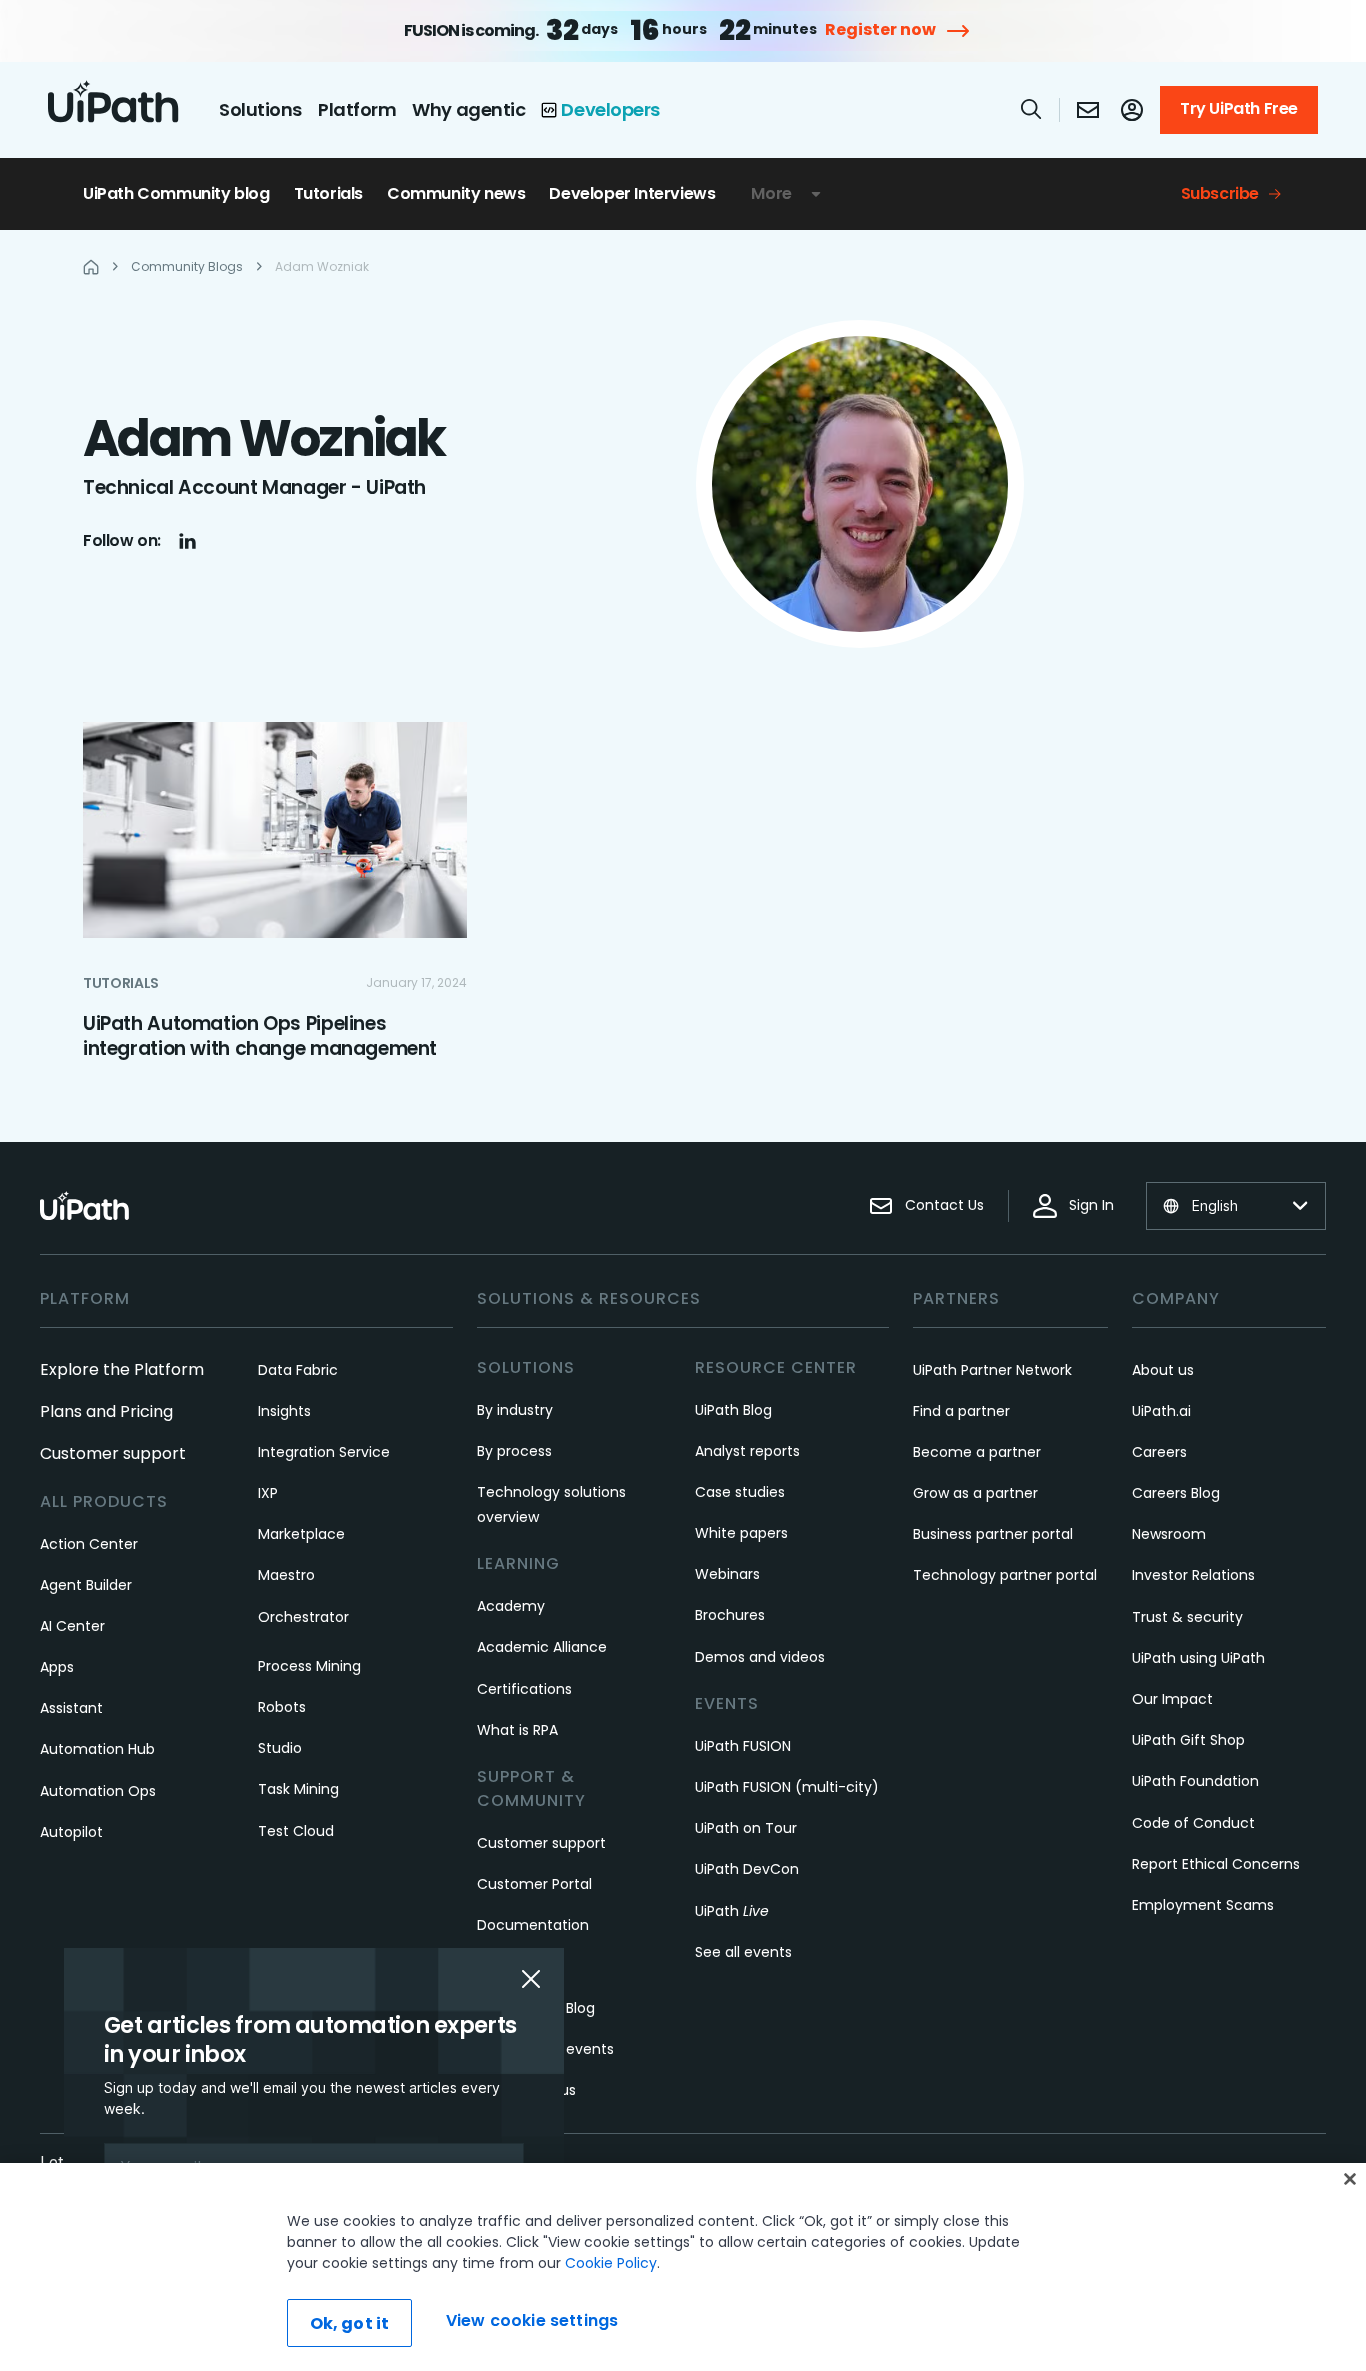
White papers (741, 1533)
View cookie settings (532, 2320)
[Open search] (1032, 109)
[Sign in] (1132, 110)
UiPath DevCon (747, 1869)
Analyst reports (747, 1451)
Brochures (730, 1615)
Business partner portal (993, 1534)
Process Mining (309, 1666)
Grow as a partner (975, 1493)
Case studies (740, 1492)
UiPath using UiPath (1198, 1658)
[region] (683, 2267)
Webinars (727, 1574)
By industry (515, 1410)
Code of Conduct (1193, 1823)
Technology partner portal (1005, 1575)
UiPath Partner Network (992, 1370)
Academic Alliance (542, 1647)
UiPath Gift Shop (1188, 1740)
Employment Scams (1203, 1905)
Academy (511, 1606)
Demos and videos (760, 1657)
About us (1163, 1370)
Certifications (524, 1689)
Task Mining (298, 1789)
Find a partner (961, 1411)
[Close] (1350, 2179)
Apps (57, 1667)
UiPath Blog (733, 1410)
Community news (456, 193)
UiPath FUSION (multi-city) (787, 1787)
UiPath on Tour (746, 1828)
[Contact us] (1088, 110)
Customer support (113, 1453)
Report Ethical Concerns (1216, 1864)
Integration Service (324, 1452)
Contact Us (944, 1205)
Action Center (89, 1544)
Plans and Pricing (106, 1411)
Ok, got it (350, 2323)
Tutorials (328, 193)
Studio (280, 1748)
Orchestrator (303, 1617)
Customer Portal (534, 1884)
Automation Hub (97, 1749)
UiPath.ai (1161, 1411)
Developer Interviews (632, 193)
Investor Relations (1193, 1575)
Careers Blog (1176, 1493)
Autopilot (71, 1832)
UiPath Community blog (176, 193)
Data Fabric (298, 1370)
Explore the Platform (122, 1369)
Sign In (1091, 1205)
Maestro (286, 1575)
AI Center (72, 1626)
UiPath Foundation (1195, 1781)
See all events (743, 1952)
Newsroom (1169, 1534)
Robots (282, 1707)
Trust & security (1187, 1617)
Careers (1159, 1452)
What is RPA (517, 1730)
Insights (284, 1411)
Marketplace (301, 1534)
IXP (268, 1493)
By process (514, 1451)
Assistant (71, 1708)
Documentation (533, 1925)
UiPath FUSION (743, 1746)
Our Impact (1172, 1699)
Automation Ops (98, 1791)
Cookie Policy (611, 2263)
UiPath (732, 1911)
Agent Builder (86, 1585)
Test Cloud (296, 1831)
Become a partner (977, 1452)
